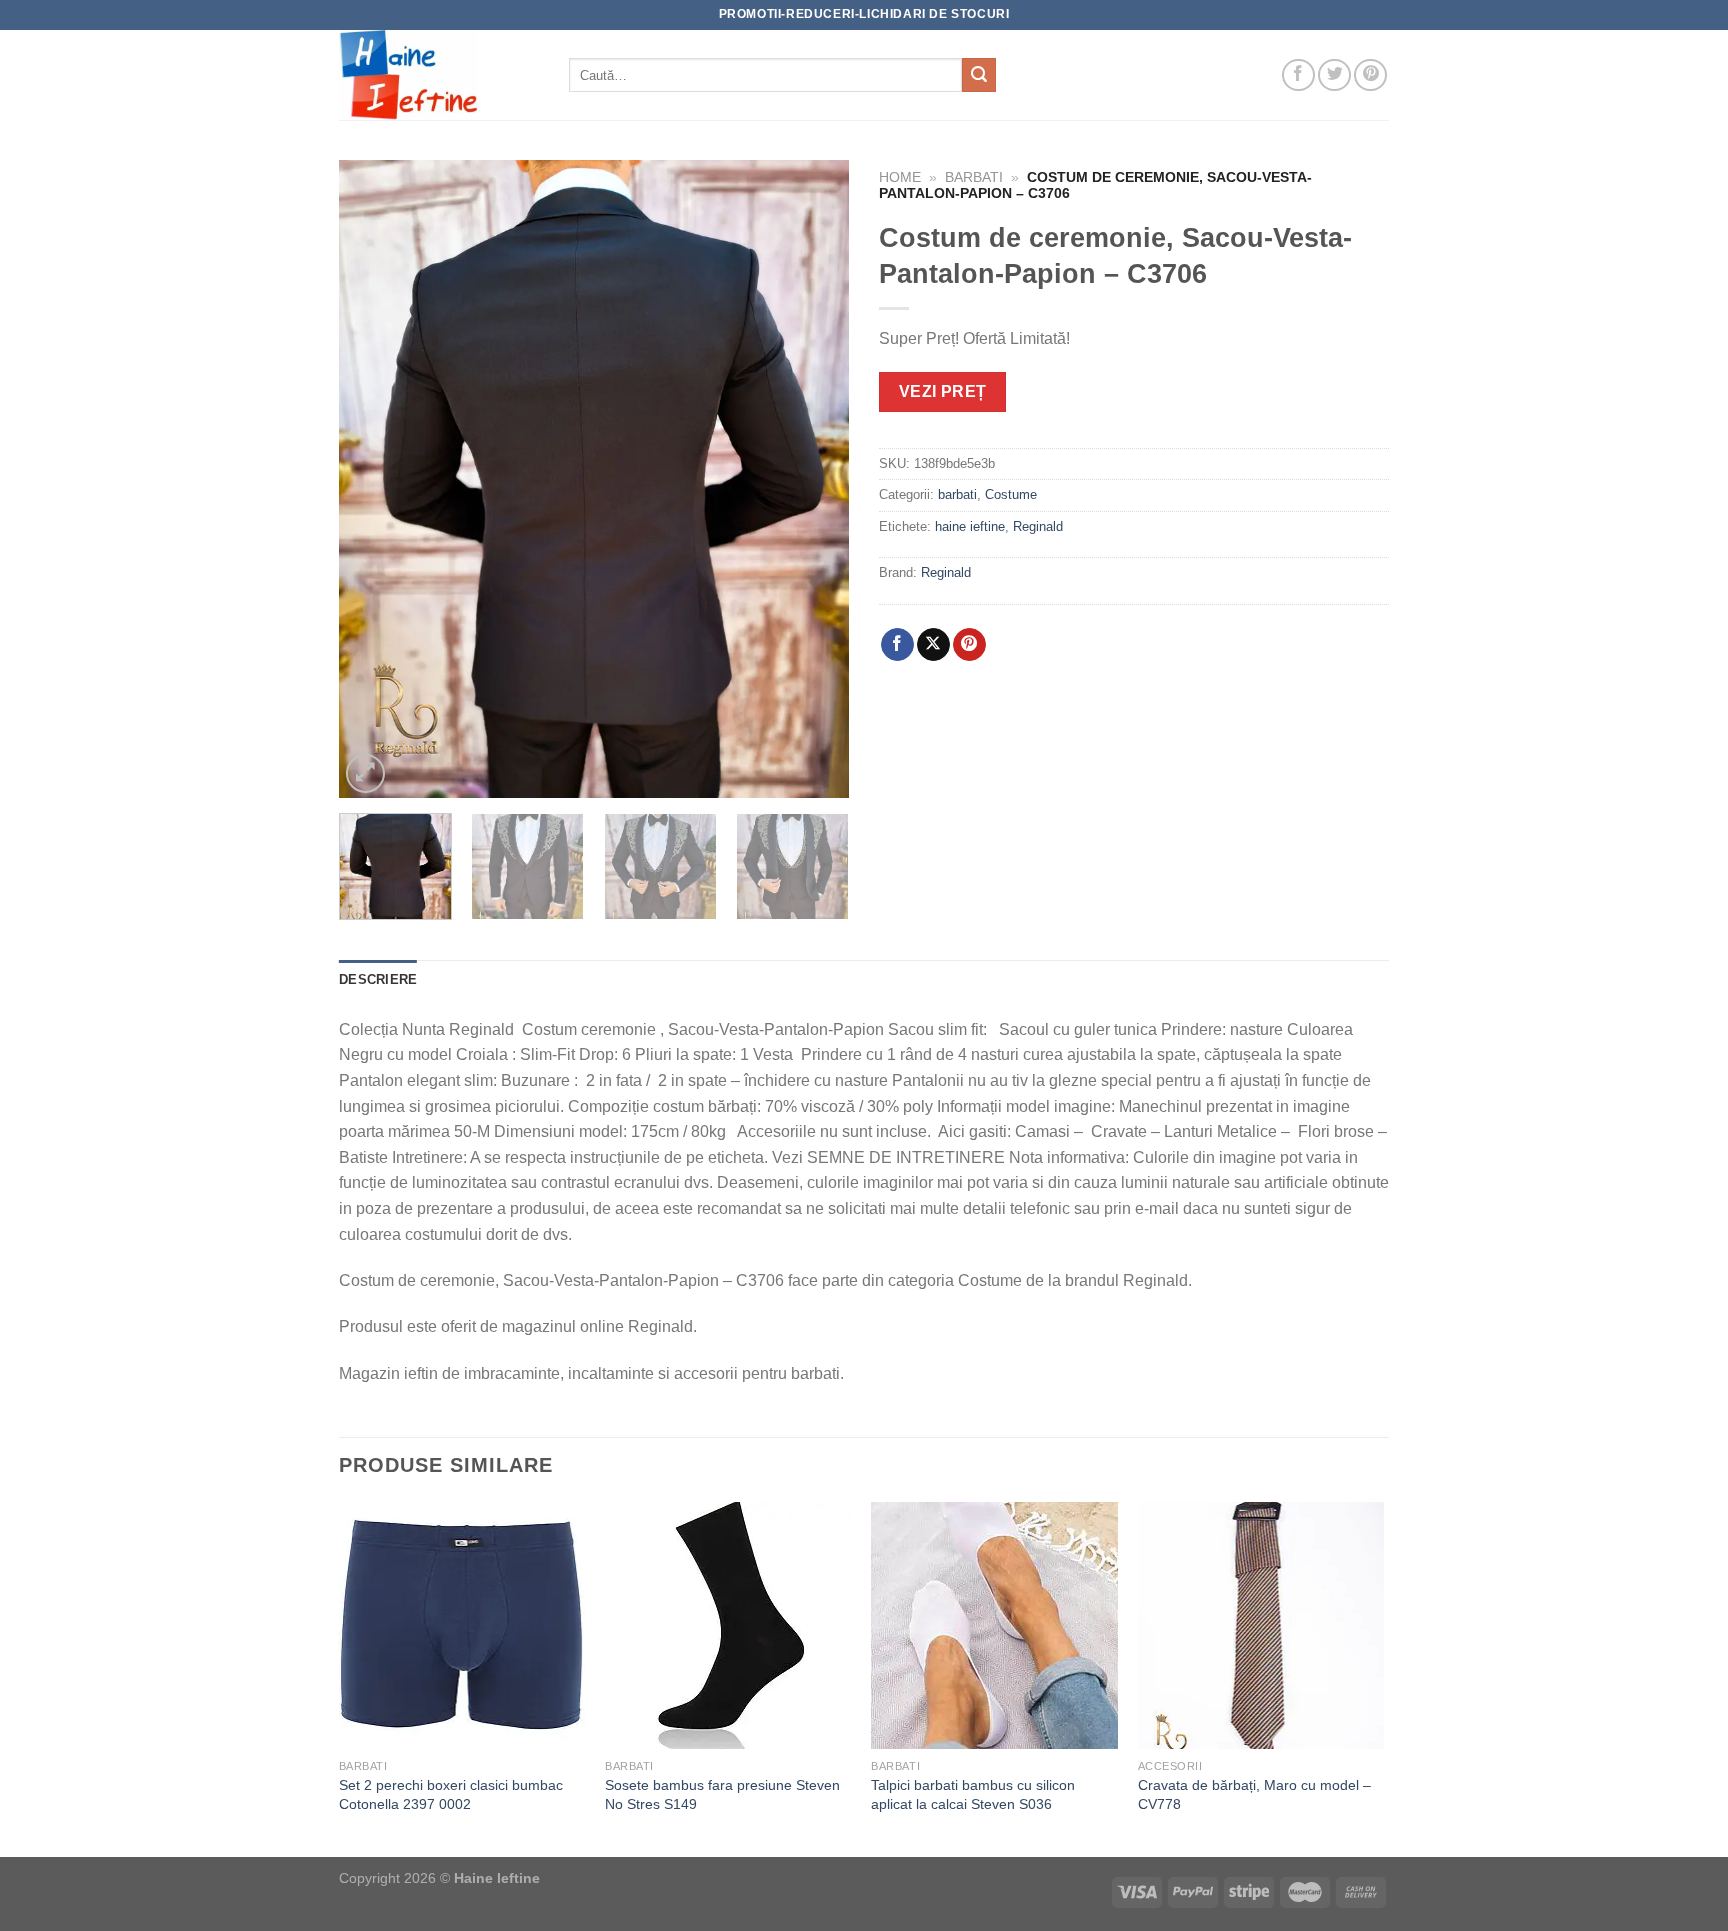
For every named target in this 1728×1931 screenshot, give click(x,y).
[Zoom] (365, 773)
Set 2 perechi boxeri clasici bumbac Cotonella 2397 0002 (451, 1794)
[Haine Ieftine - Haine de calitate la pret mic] (439, 75)
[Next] (814, 479)
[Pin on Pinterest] (969, 645)
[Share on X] (933, 645)
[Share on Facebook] (897, 645)
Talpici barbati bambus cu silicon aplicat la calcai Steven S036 (973, 1794)
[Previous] (374, 479)
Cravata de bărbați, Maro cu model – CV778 (1254, 1794)
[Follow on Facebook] (1298, 75)
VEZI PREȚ (943, 391)
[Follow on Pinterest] (1370, 75)
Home (900, 177)
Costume (1011, 494)
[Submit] (979, 75)
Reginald (1038, 526)
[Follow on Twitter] (1334, 75)
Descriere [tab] (378, 979)
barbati (974, 177)
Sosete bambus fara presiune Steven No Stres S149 (722, 1794)
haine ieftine (970, 526)
